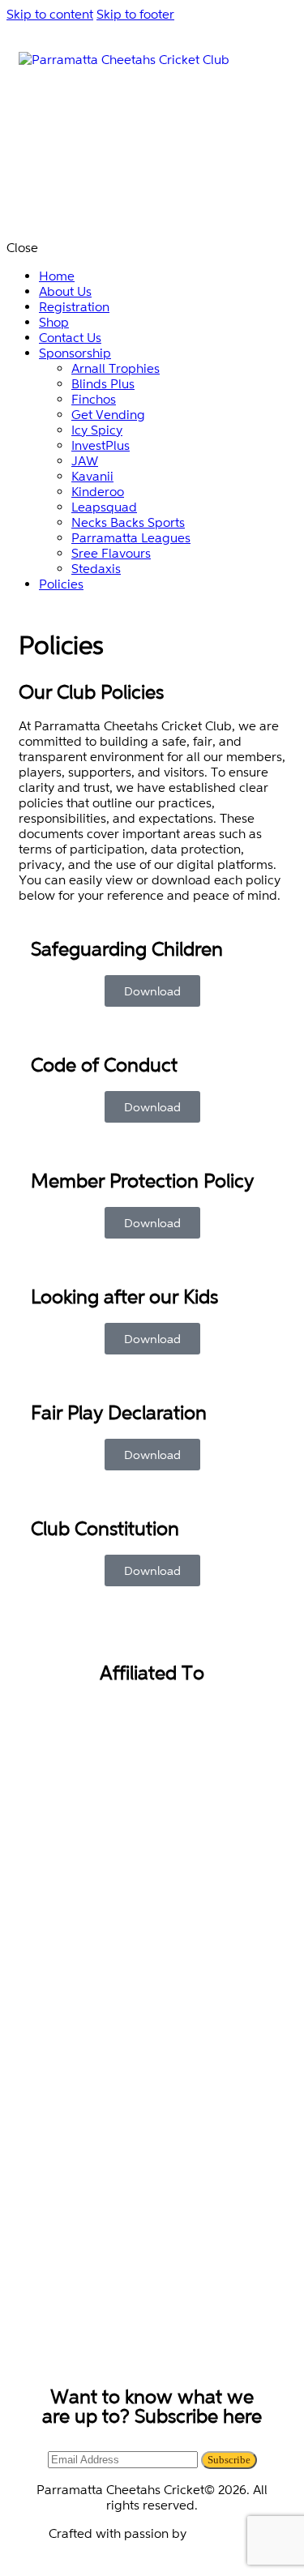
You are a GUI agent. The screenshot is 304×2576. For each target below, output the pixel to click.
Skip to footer (135, 14)
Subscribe (229, 2460)
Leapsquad (223, 2533)
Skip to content (50, 14)
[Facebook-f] (109, 2339)
